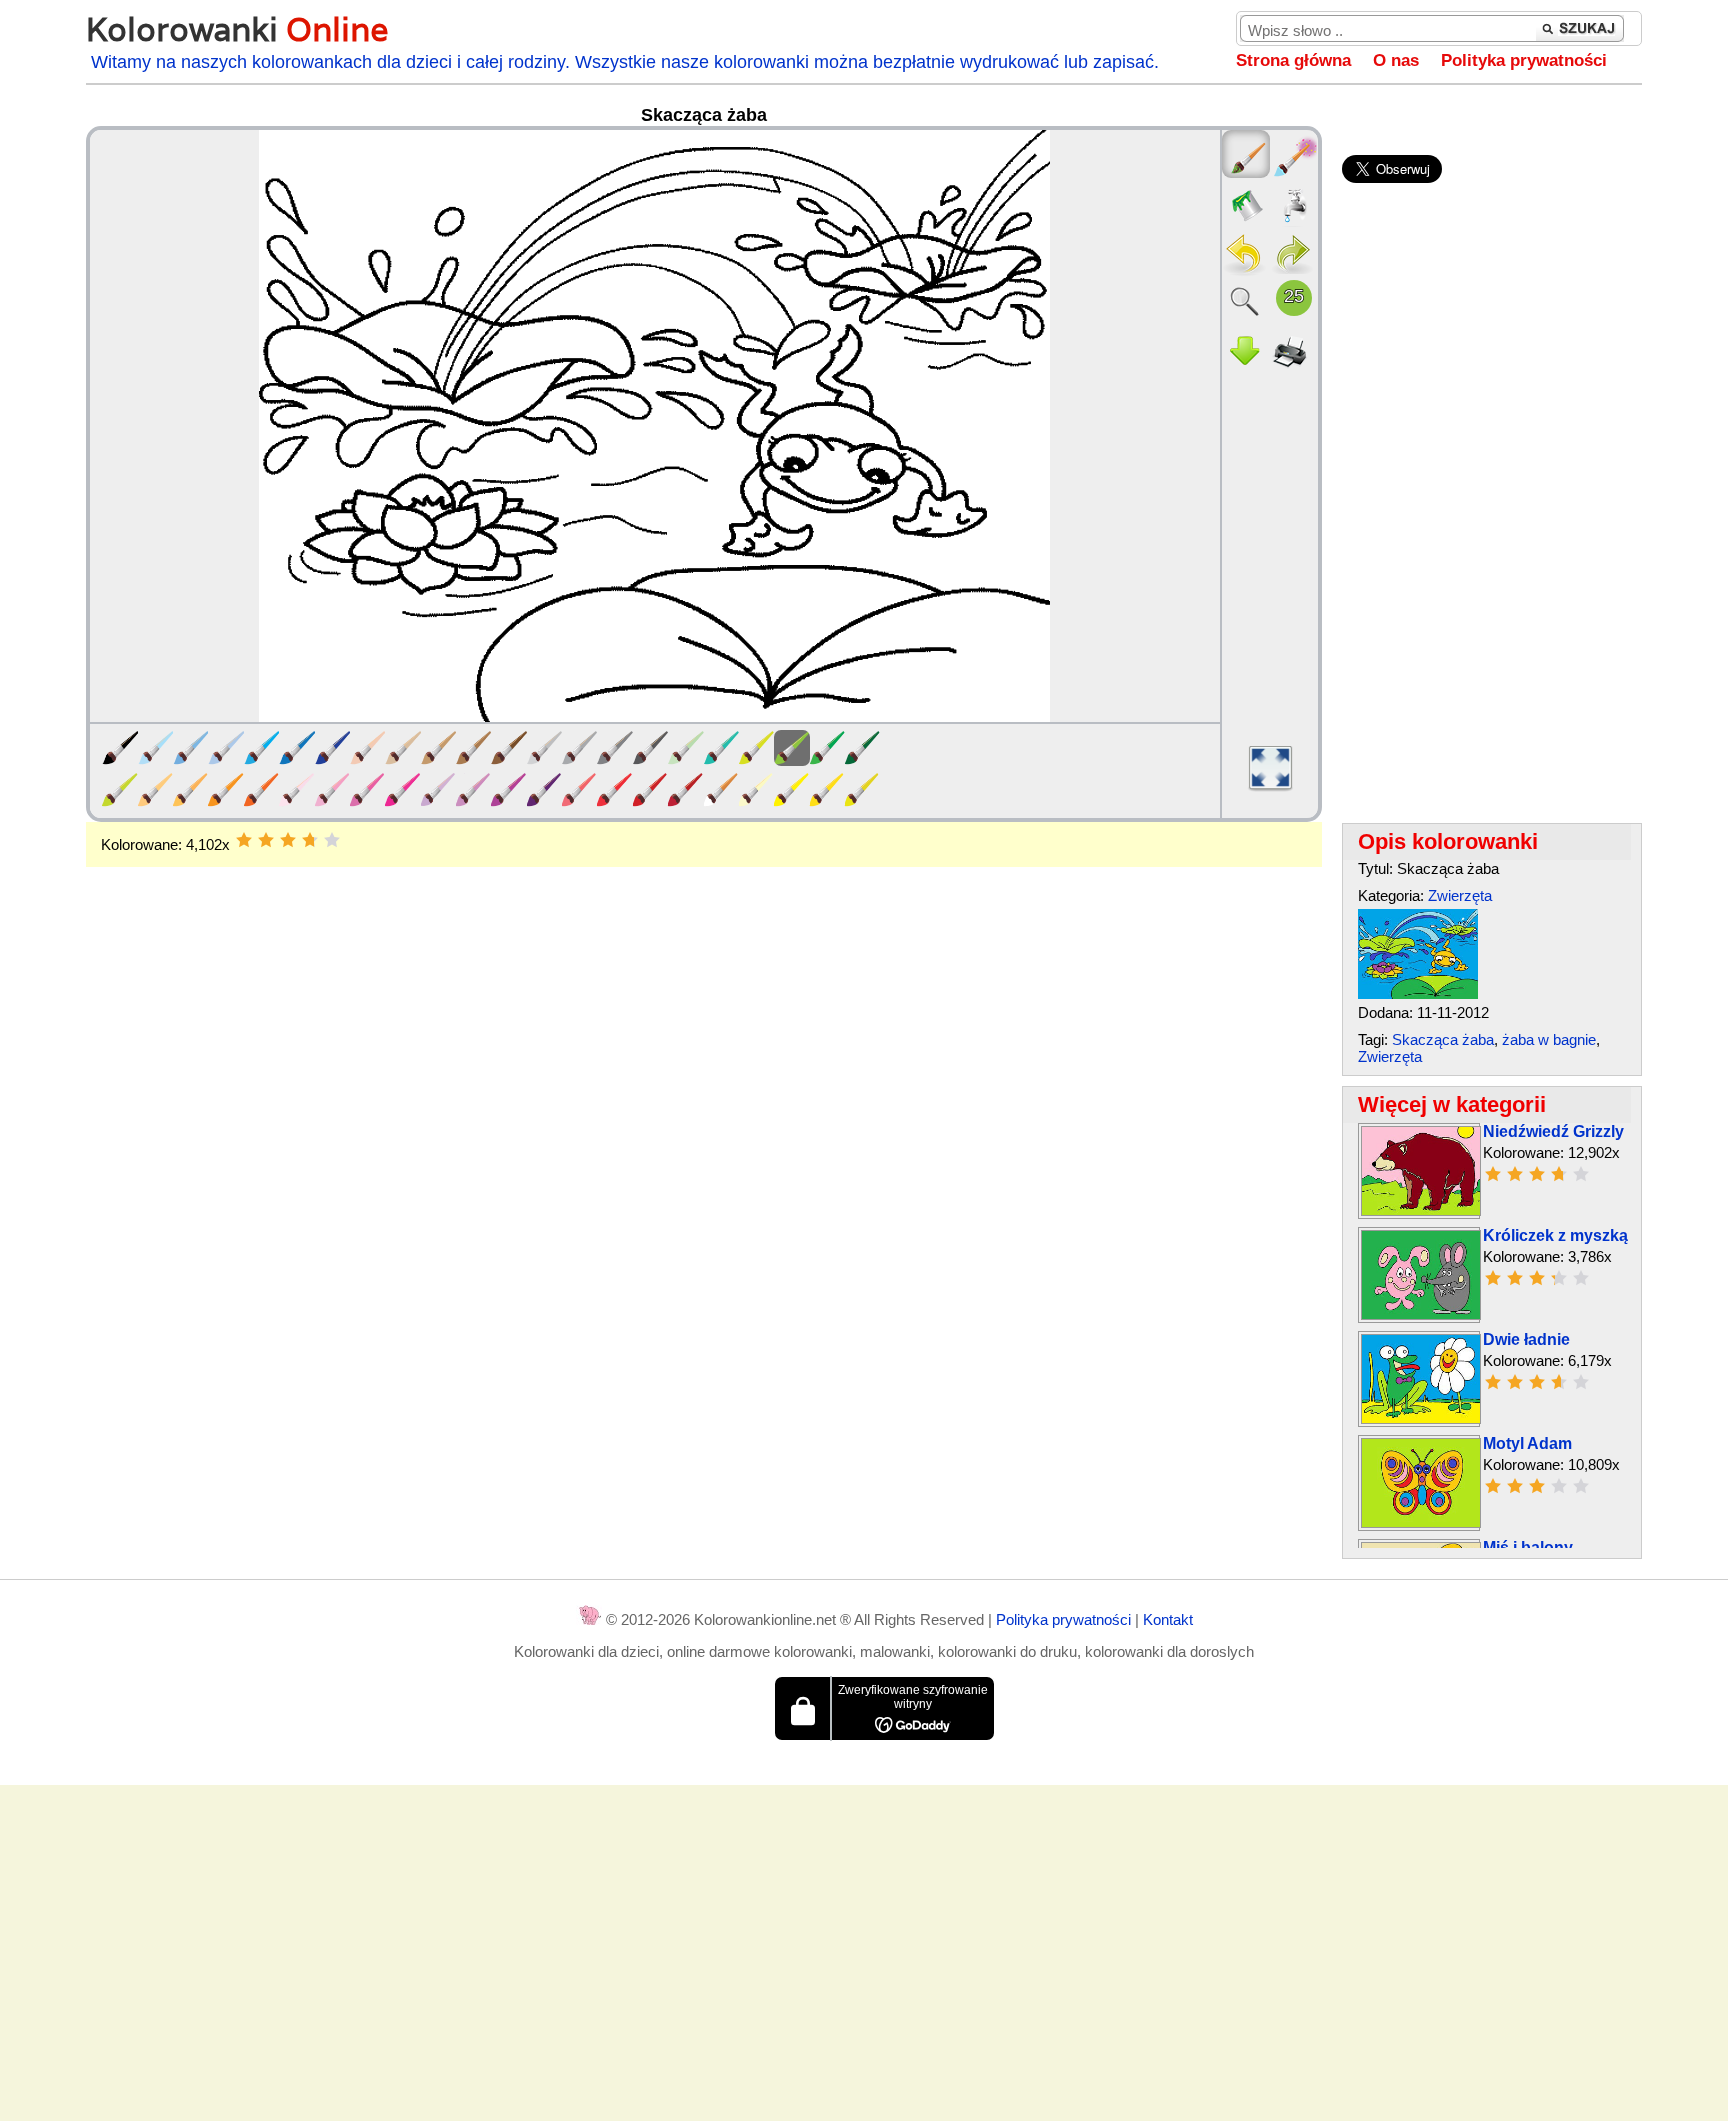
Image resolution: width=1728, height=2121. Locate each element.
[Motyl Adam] (1421, 1522)
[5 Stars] (332, 840)
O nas (1396, 60)
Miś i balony (1528, 1547)
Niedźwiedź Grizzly (1553, 1131)
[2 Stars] (266, 840)
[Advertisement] (704, 1027)
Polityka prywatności (1524, 60)
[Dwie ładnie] (1421, 1418)
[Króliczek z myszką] (1421, 1314)
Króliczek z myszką (1555, 1235)
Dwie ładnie (1526, 1339)
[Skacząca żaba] (1418, 993)
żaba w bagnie (1549, 1039)
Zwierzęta (1460, 895)
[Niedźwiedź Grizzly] (1421, 1210)
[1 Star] (244, 840)
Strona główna (1293, 60)
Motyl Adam (1527, 1443)
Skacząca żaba (1443, 1039)
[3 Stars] (288, 840)
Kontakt (1168, 1619)
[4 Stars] (310, 840)
